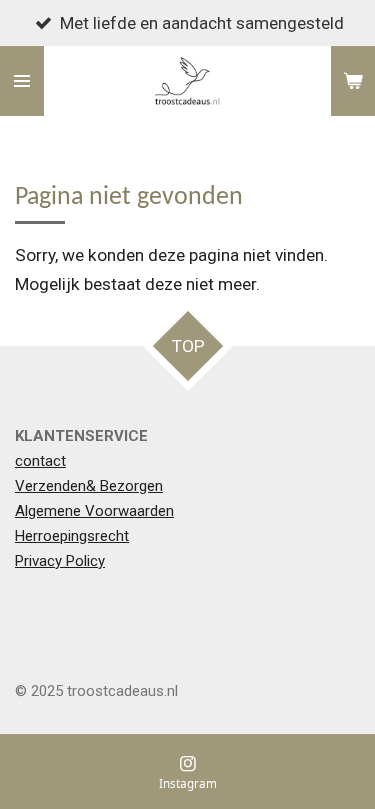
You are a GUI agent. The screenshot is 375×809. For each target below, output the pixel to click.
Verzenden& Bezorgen (89, 486)
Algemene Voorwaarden (94, 511)
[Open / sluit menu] (22, 81)
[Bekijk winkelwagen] (353, 81)
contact (40, 461)
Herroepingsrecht (72, 536)
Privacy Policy (60, 561)
